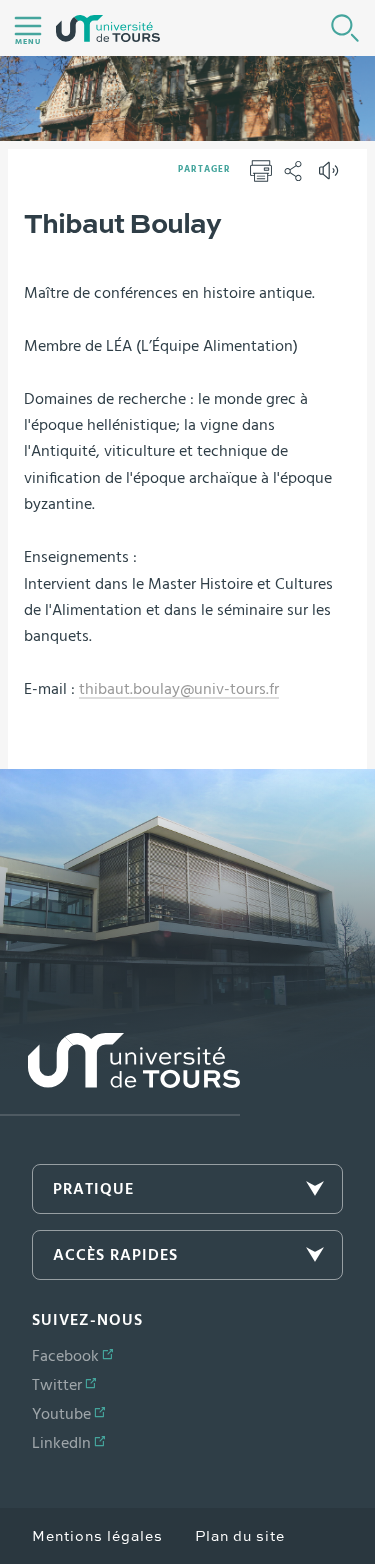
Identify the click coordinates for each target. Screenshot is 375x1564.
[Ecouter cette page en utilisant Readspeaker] (331, 177)
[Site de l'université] (120, 1074)
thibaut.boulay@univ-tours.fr (179, 689)
